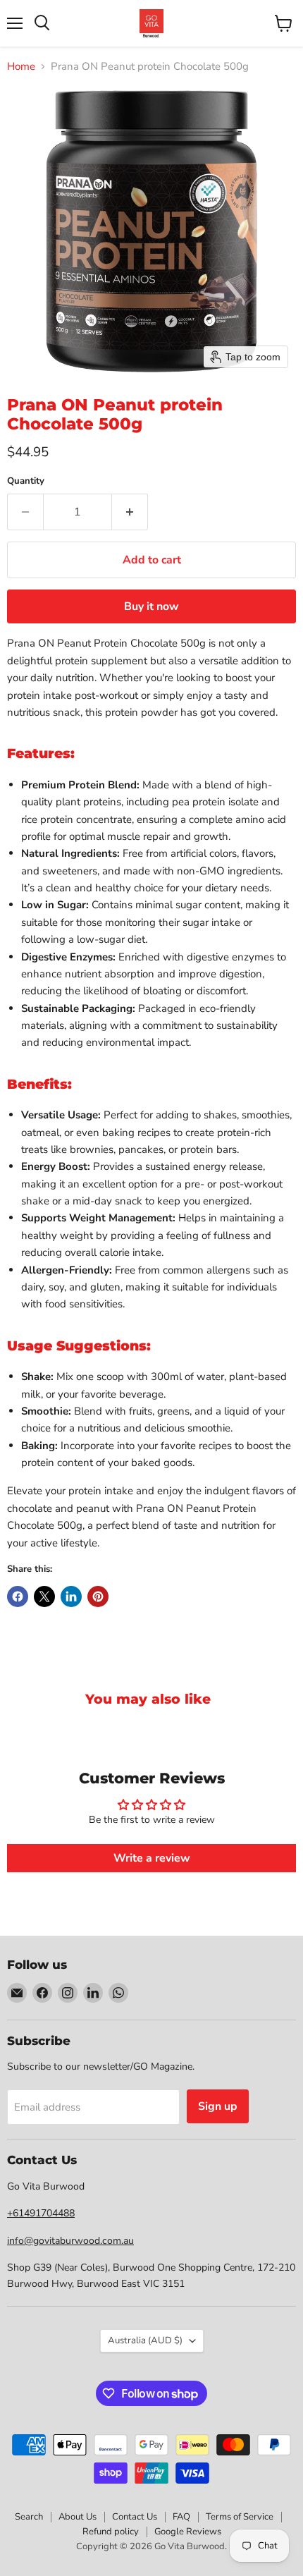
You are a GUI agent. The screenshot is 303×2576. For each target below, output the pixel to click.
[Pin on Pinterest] (98, 1597)
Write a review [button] (152, 1858)
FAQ (181, 2517)
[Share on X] (44, 1597)
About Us (78, 2517)
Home (21, 67)
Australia (145, 2340)
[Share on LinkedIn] (71, 1597)
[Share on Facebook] (18, 1597)
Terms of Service (240, 2517)
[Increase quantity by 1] (130, 512)
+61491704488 (41, 2213)
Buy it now (151, 606)
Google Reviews (188, 2532)
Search (29, 2517)
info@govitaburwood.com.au (70, 2241)
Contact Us (135, 2517)
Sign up (218, 2106)
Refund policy (111, 2532)
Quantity (26, 481)
